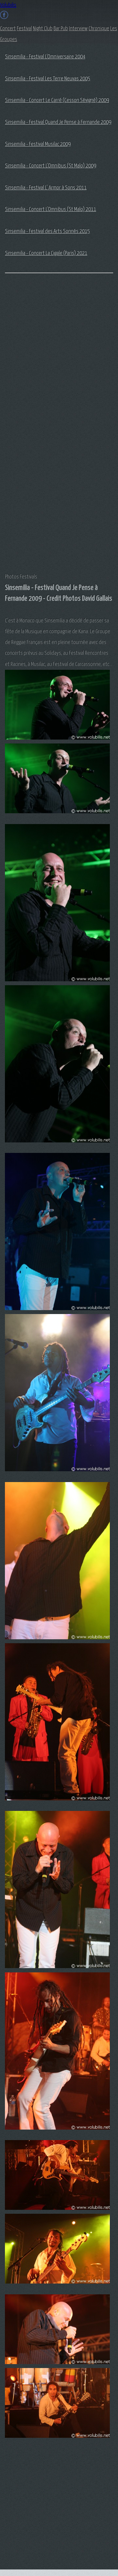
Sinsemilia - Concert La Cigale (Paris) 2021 (46, 253)
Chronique (99, 29)
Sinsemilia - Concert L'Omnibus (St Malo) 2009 (50, 166)
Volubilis (8, 5)
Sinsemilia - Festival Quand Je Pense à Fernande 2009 (58, 122)
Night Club (43, 29)
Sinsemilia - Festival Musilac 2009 (38, 144)
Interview (78, 29)
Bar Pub (61, 29)
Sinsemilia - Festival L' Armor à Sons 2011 (46, 188)
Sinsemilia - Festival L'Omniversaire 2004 (45, 57)
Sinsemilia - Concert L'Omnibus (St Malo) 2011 (50, 209)
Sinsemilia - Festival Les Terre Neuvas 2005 (48, 79)
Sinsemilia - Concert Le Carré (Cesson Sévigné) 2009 (57, 100)
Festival (24, 29)
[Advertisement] (31, 382)
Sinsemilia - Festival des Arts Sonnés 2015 (47, 231)
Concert (8, 29)
